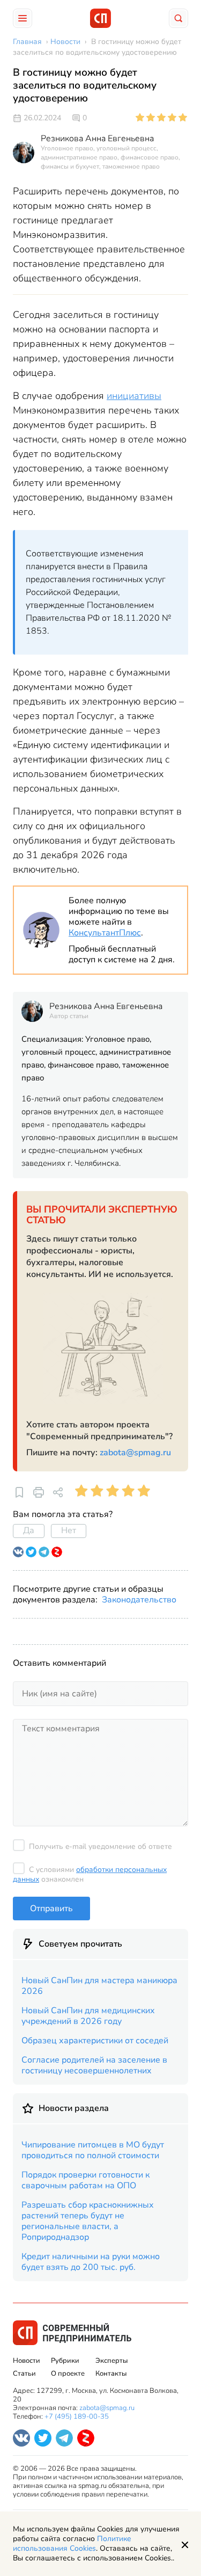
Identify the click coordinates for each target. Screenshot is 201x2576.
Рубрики (65, 2361)
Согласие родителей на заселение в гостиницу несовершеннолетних (94, 2065)
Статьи (24, 2374)
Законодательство (139, 1600)
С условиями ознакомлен (90, 1874)
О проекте (68, 2374)
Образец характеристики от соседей (95, 2041)
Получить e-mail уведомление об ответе (100, 1846)
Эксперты (111, 2361)
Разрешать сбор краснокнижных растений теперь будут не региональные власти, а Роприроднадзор (88, 2221)
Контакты (111, 2374)
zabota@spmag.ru (135, 1453)
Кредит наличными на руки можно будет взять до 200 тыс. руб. (91, 2262)
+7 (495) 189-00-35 (77, 2417)
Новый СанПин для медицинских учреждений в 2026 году (88, 2016)
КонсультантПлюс (105, 933)
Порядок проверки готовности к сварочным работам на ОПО (85, 2180)
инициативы (134, 396)
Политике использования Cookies (72, 2544)
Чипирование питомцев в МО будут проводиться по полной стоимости (93, 2150)
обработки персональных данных (90, 1874)
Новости (27, 2361)
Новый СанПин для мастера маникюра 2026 (99, 1986)
